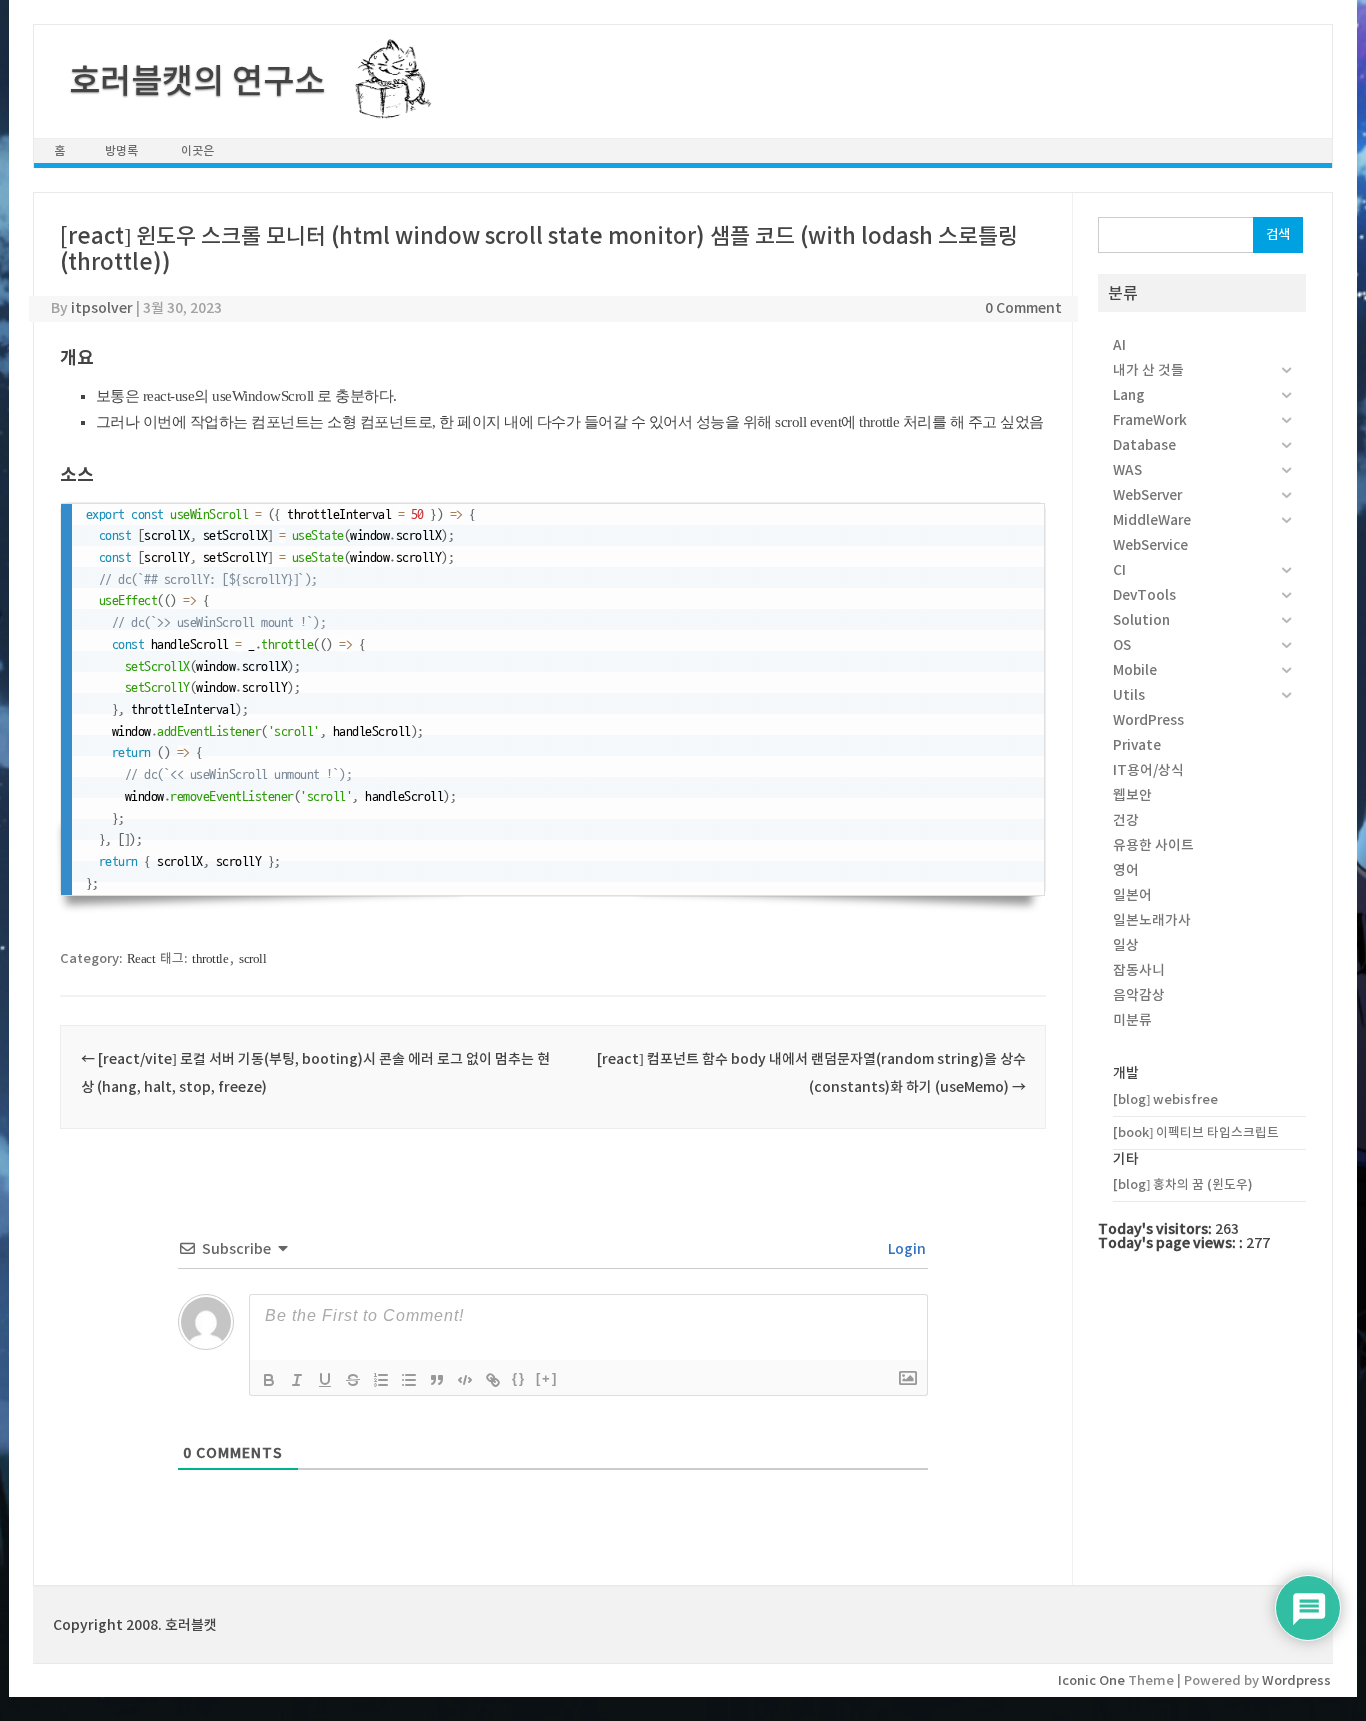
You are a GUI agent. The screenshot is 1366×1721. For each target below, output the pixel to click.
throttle (210, 958)
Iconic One (1091, 1680)
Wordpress (1296, 1680)
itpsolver (102, 308)
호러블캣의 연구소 (197, 81)
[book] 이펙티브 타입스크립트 (1196, 1132)
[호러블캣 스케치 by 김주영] (385, 107)
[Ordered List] (381, 1380)
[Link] (493, 1380)
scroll (252, 958)
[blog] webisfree (1165, 1099)
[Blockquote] (437, 1380)
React (141, 958)
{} (519, 1378)
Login (905, 1249)
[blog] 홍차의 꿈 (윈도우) (1183, 1184)
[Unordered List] (409, 1380)
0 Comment (1023, 308)
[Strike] (353, 1380)
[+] (547, 1378)
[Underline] (325, 1380)
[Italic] (297, 1380)
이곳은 (197, 150)
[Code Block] (465, 1380)
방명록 (121, 150)
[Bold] (269, 1380)
